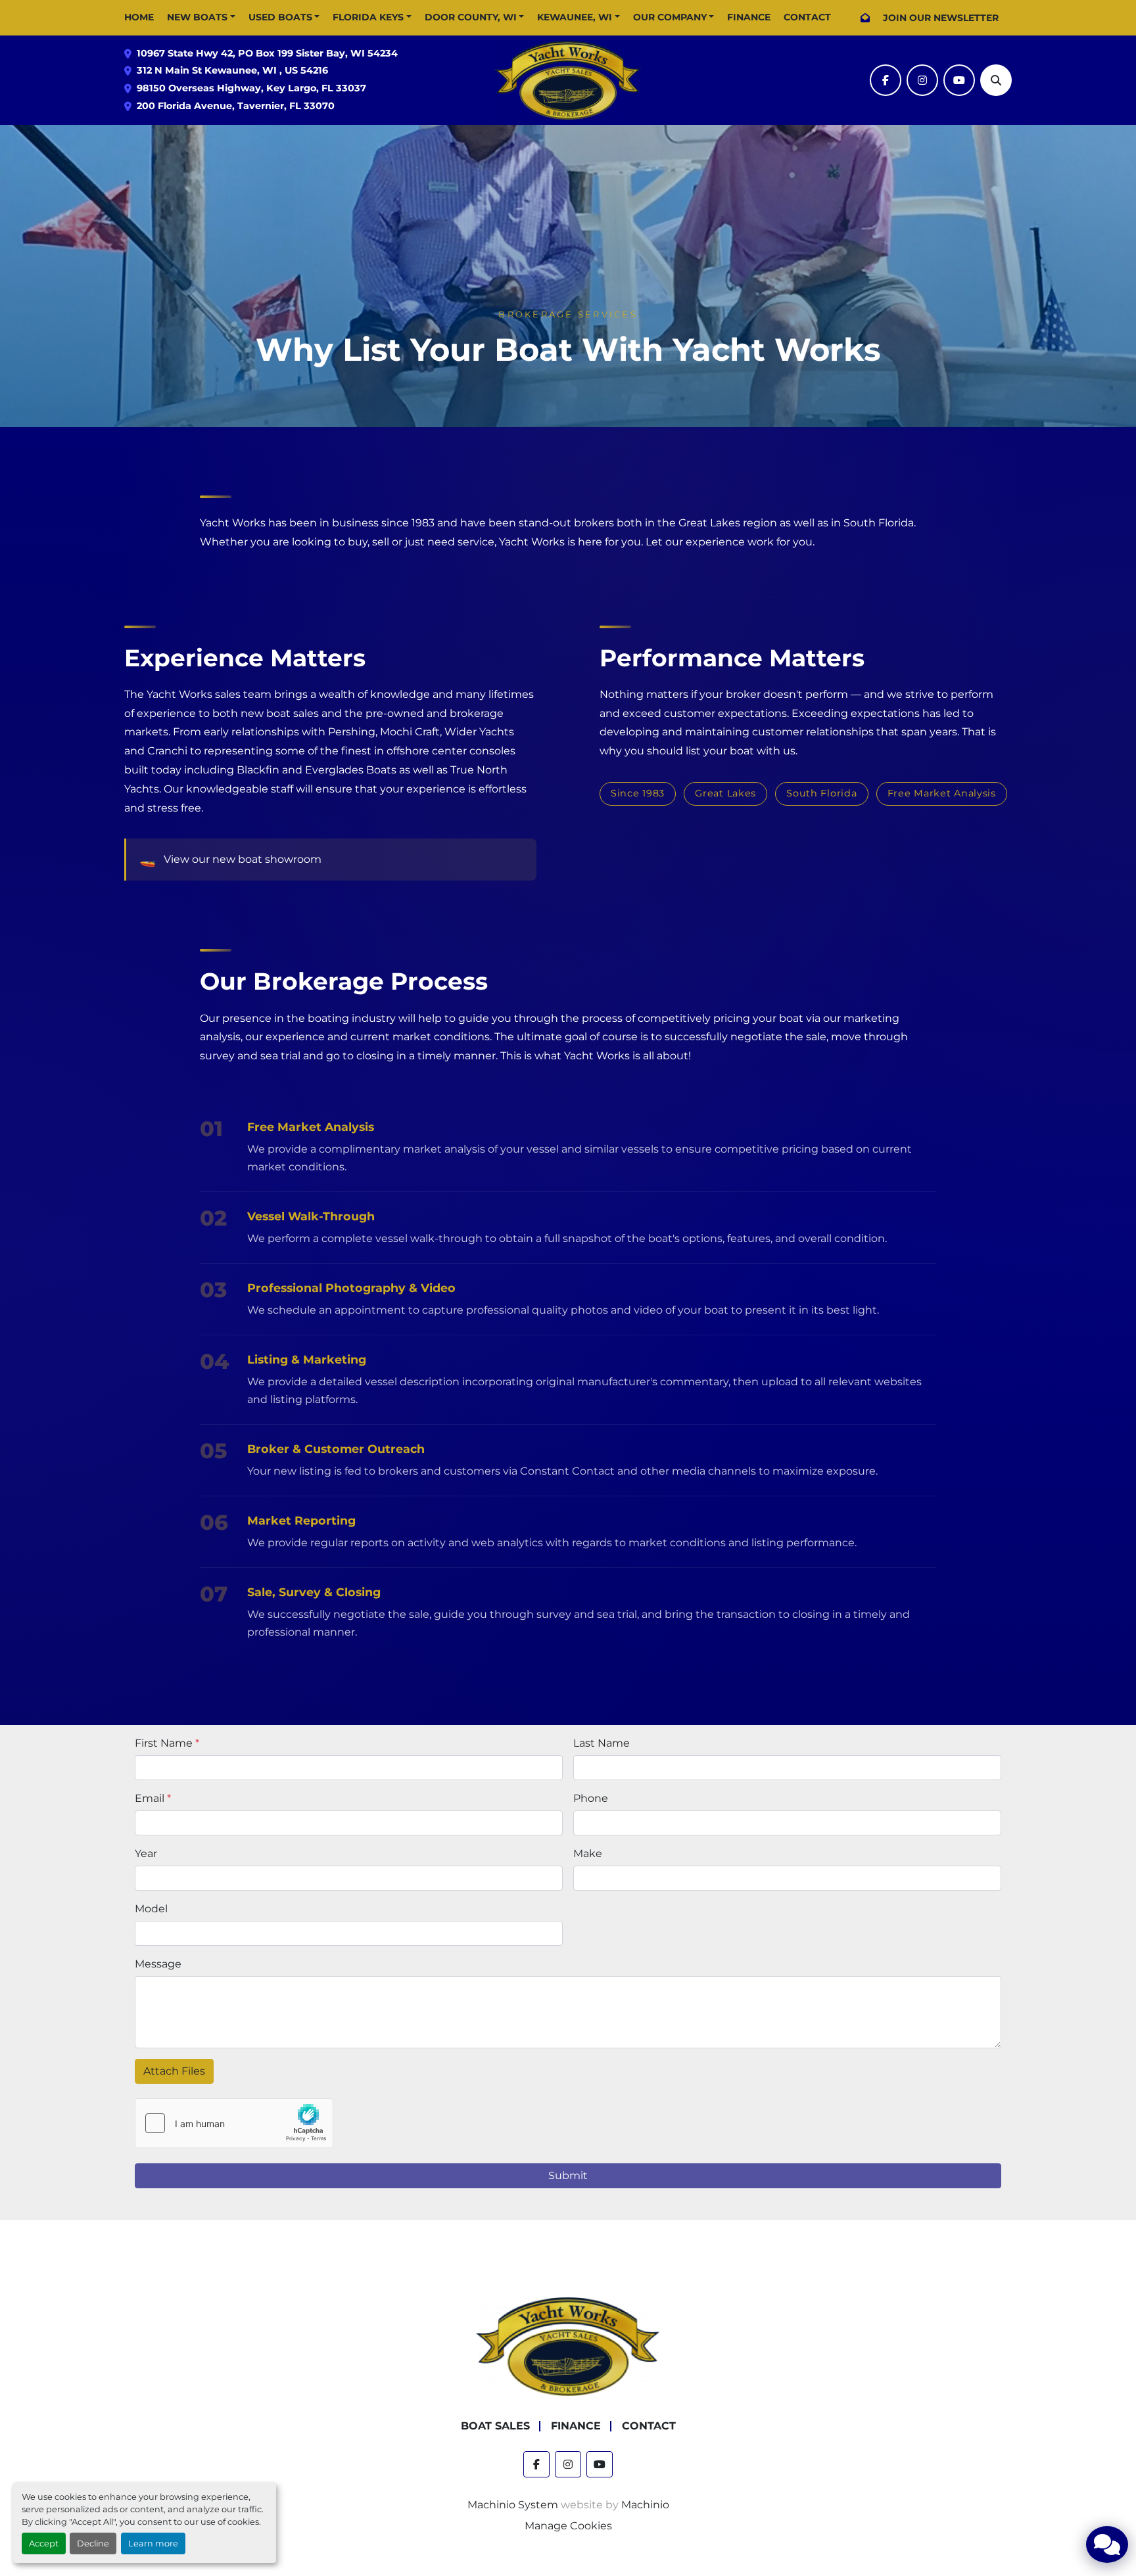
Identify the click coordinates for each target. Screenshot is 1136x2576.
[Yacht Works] (568, 2346)
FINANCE (749, 17)
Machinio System (513, 2505)
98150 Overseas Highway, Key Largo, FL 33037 (251, 88)
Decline (93, 2543)
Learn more (153, 2543)
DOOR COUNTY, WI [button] (471, 17)
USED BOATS (280, 17)
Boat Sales (495, 2426)
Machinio (645, 2505)
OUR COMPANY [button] (670, 17)
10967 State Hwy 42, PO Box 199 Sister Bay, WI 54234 (267, 53)
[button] (201, 17)
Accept (44, 2543)
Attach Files (174, 2071)
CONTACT (807, 17)
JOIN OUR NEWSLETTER (941, 18)
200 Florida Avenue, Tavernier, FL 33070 (236, 106)
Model (151, 1909)
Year (146, 1853)
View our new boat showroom (243, 859)
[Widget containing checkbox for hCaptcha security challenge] (234, 2123)
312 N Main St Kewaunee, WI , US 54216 (232, 70)
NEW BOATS (197, 17)
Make (588, 1853)
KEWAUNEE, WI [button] (575, 17)
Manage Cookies (568, 2526)
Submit (568, 2175)
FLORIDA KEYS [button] (368, 17)
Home (139, 17)
